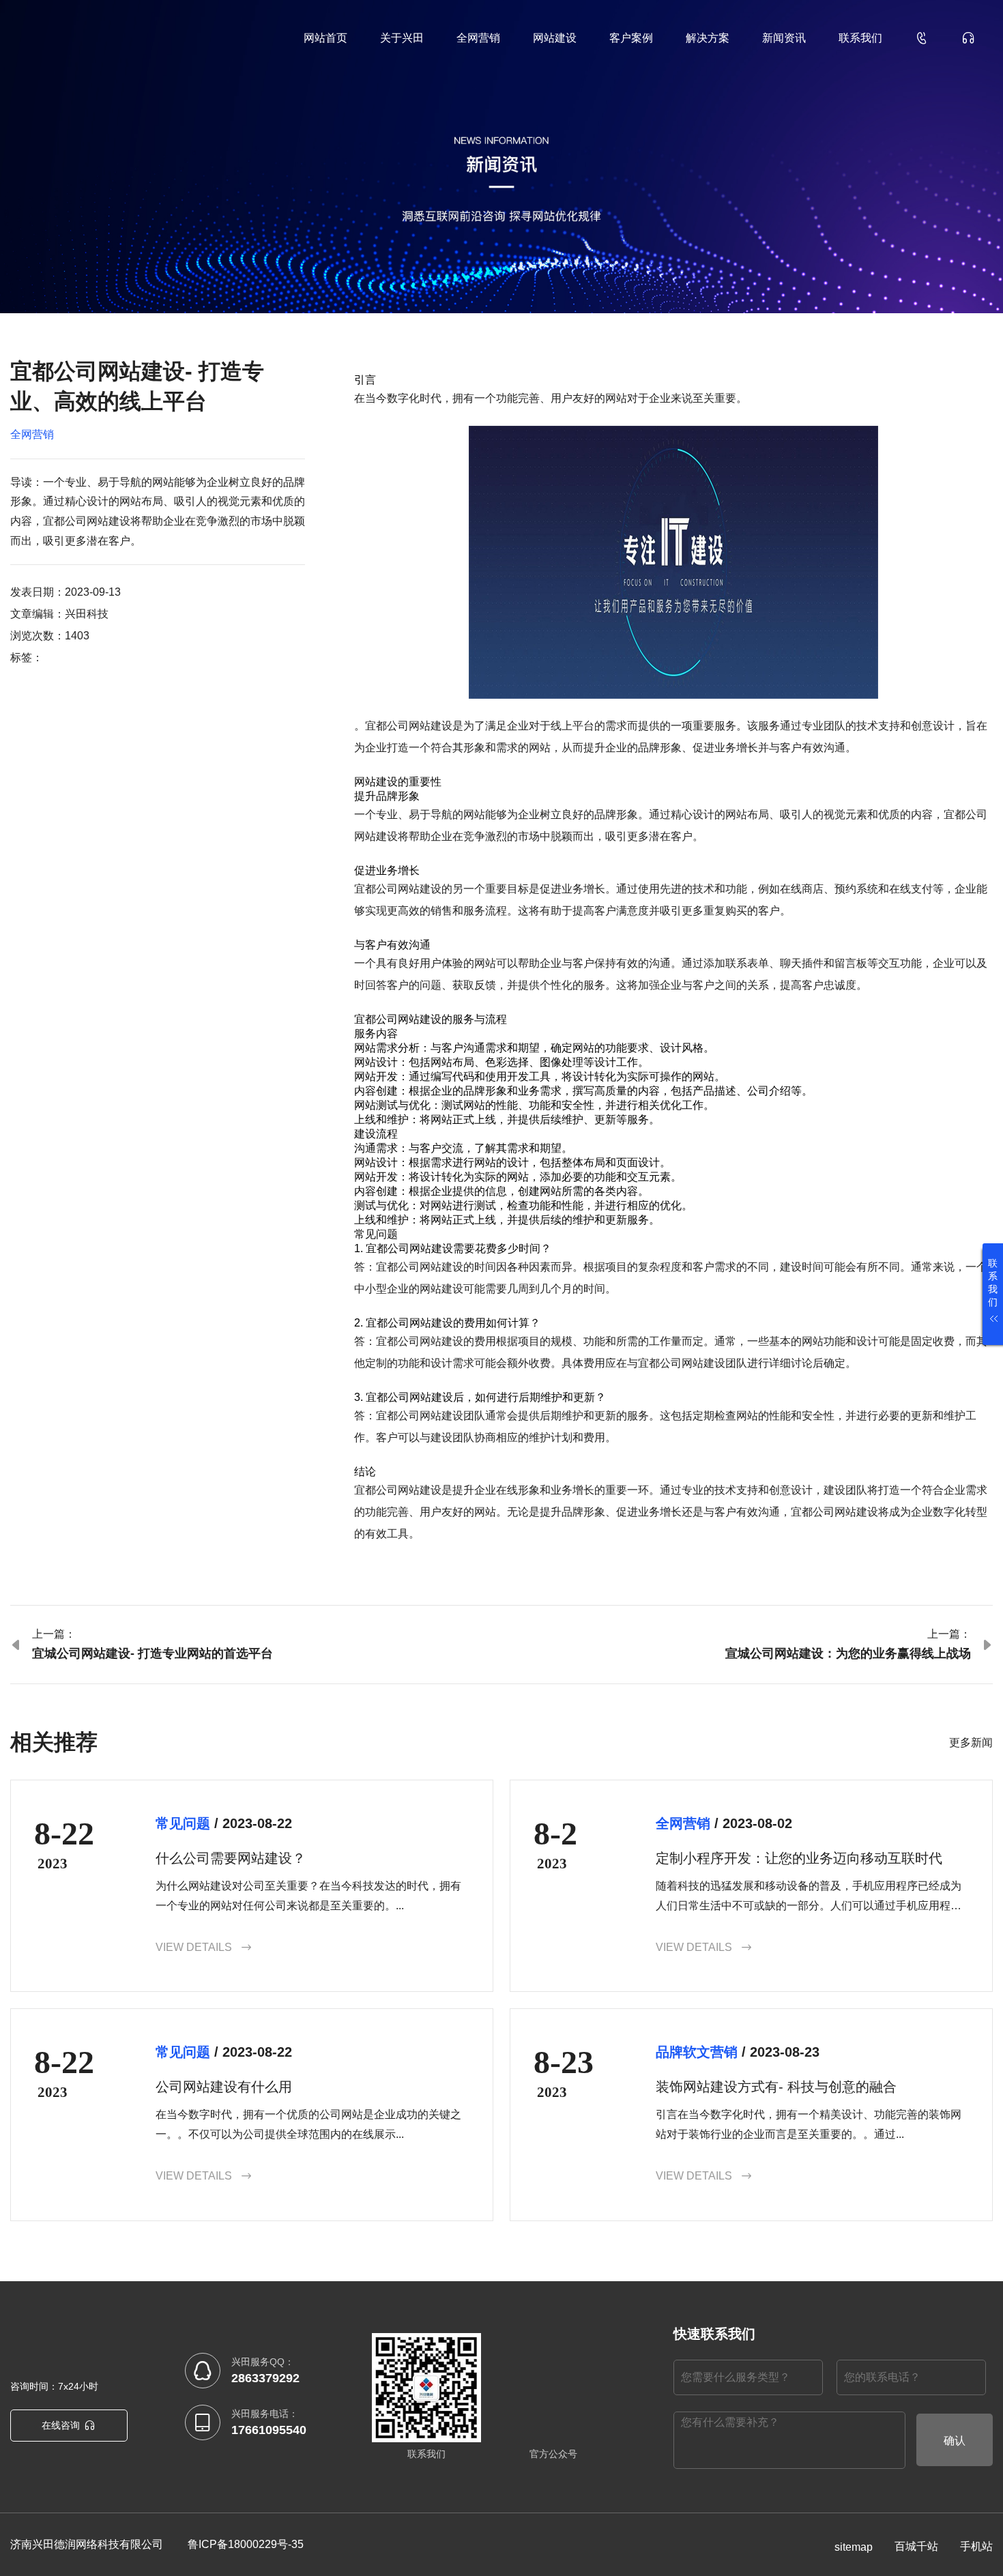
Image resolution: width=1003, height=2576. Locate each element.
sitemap (854, 2547)
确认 (955, 2441)
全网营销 (478, 38)
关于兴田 (402, 38)
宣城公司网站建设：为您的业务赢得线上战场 (848, 1653)
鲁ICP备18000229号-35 (246, 2544)
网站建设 (555, 38)
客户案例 (631, 38)
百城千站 (916, 2546)
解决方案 (708, 38)
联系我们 (860, 38)
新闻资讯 (784, 38)
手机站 (976, 2546)
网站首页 (325, 38)
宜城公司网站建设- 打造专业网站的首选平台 (152, 1653)
